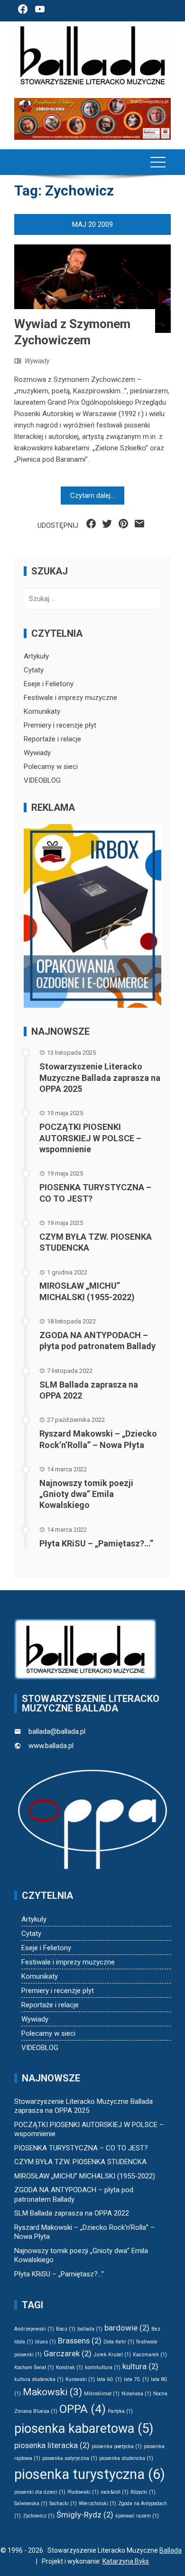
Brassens (80, 2341)
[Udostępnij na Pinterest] (123, 524)
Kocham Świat (34, 2367)
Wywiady (37, 361)
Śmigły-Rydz (85, 2515)
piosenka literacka (52, 2445)
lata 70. (136, 2379)
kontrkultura (103, 2367)
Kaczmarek (150, 2355)
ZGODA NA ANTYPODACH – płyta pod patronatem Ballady (74, 2195)
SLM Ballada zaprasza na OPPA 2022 (72, 2213)
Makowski (52, 2392)
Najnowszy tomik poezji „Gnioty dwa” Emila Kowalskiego (86, 1494)
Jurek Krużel (112, 2355)
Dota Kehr (119, 2342)
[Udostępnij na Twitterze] (107, 524)
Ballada (171, 2550)
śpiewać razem (137, 2516)
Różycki (143, 2492)
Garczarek (68, 2353)
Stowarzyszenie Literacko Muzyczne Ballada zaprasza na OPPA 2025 (100, 1078)
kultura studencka (39, 2379)
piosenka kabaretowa (84, 2429)
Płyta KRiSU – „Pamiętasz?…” (96, 1543)
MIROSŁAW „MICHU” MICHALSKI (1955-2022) (85, 2176)
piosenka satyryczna (70, 2458)
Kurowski (80, 2379)
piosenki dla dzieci (40, 2492)
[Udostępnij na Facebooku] (91, 524)
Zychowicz (39, 2516)
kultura (140, 2366)
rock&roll (115, 2492)
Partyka (120, 2411)
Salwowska (31, 2503)
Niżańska (136, 2394)
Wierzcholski (97, 2503)
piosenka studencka (126, 2458)
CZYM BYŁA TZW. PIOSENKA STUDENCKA (80, 2162)
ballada (90, 2329)
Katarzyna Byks (126, 2561)
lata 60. (109, 2379)
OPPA (83, 2409)
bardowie (127, 2328)
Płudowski (83, 2492)
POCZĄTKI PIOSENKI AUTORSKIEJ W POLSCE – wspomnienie (90, 1138)
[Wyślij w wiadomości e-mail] (139, 524)
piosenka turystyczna (90, 2474)
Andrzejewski (34, 2329)
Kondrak (69, 2367)
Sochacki (63, 2503)
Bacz (66, 2329)
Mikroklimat (102, 2394)
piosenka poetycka (117, 2446)
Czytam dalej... (92, 496)
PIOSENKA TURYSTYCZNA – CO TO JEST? (81, 2148)
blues (46, 2342)
